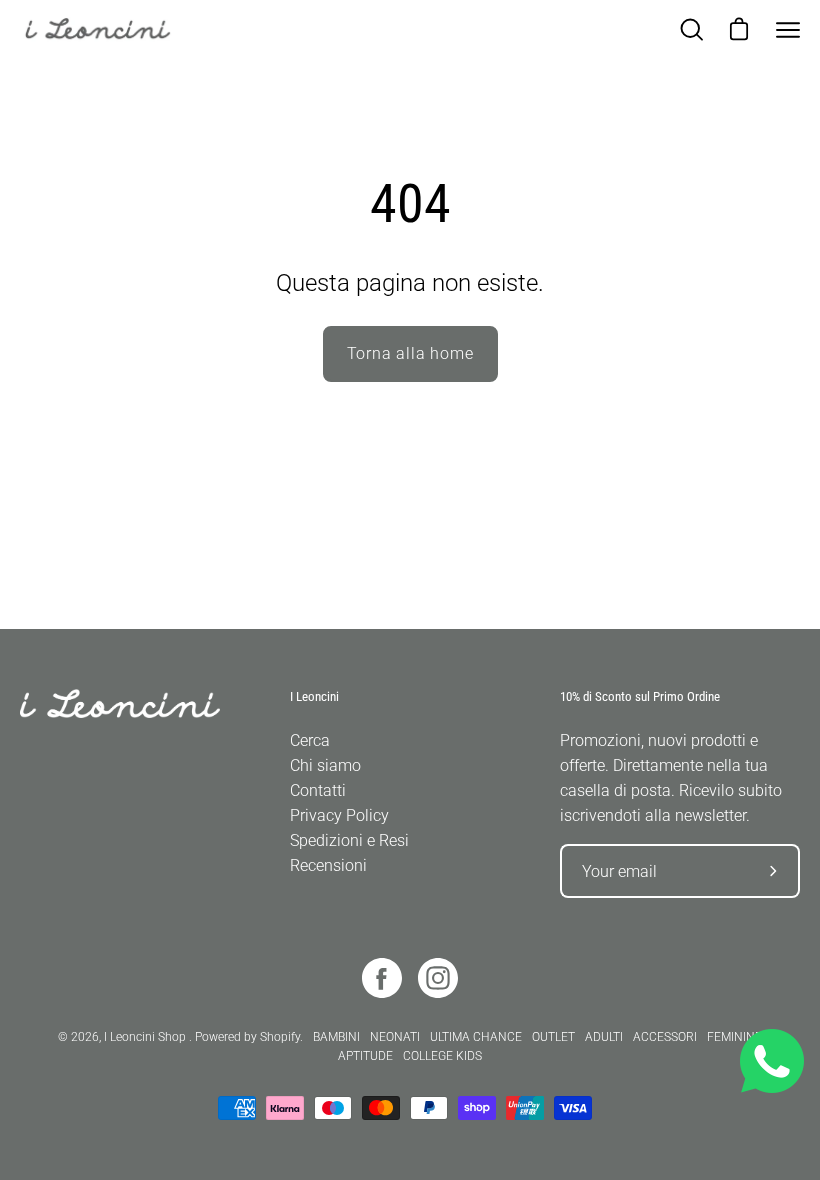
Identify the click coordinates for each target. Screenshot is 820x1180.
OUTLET (553, 1037)
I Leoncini (314, 696)
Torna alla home (410, 353)
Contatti (318, 790)
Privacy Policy (339, 815)
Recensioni (328, 865)
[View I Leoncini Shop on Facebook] (382, 978)
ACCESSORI (665, 1037)
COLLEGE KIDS (442, 1056)
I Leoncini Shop (146, 1037)
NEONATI (395, 1037)
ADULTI (604, 1037)
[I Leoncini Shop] (110, 30)
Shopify (280, 1037)
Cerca (310, 740)
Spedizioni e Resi (349, 840)
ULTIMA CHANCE (476, 1037)
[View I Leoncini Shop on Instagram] (438, 978)
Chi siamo (325, 765)
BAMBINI (336, 1037)
